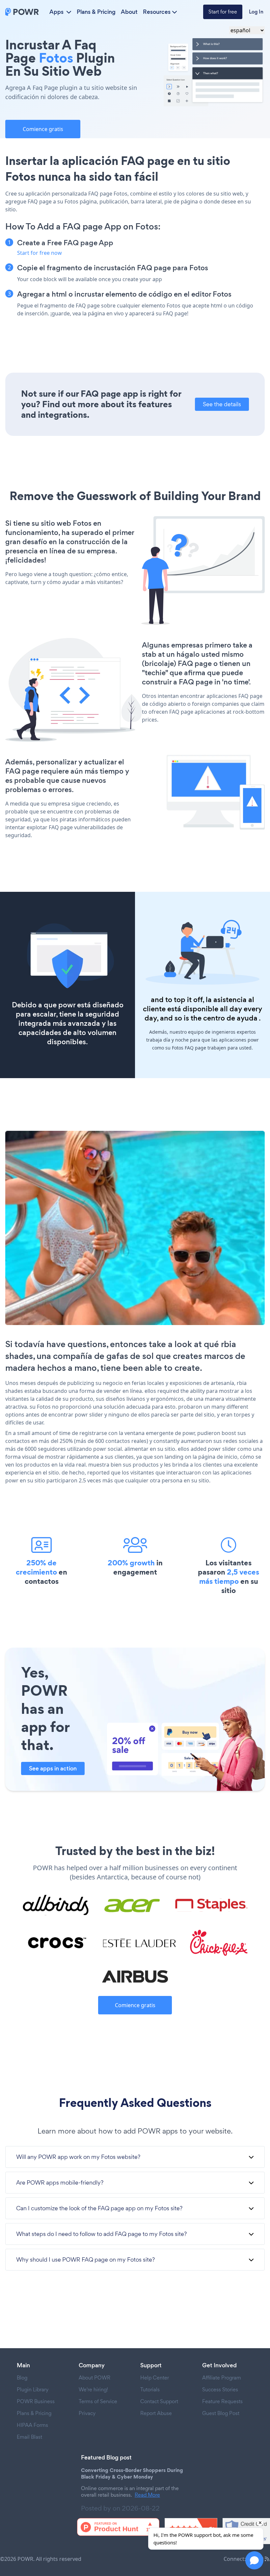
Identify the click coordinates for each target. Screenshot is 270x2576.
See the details (222, 404)
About (129, 12)
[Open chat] (254, 2560)
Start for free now (40, 253)
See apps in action (53, 1768)
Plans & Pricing (96, 12)
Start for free (223, 12)
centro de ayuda (230, 1018)
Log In (256, 12)
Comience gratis (43, 129)
